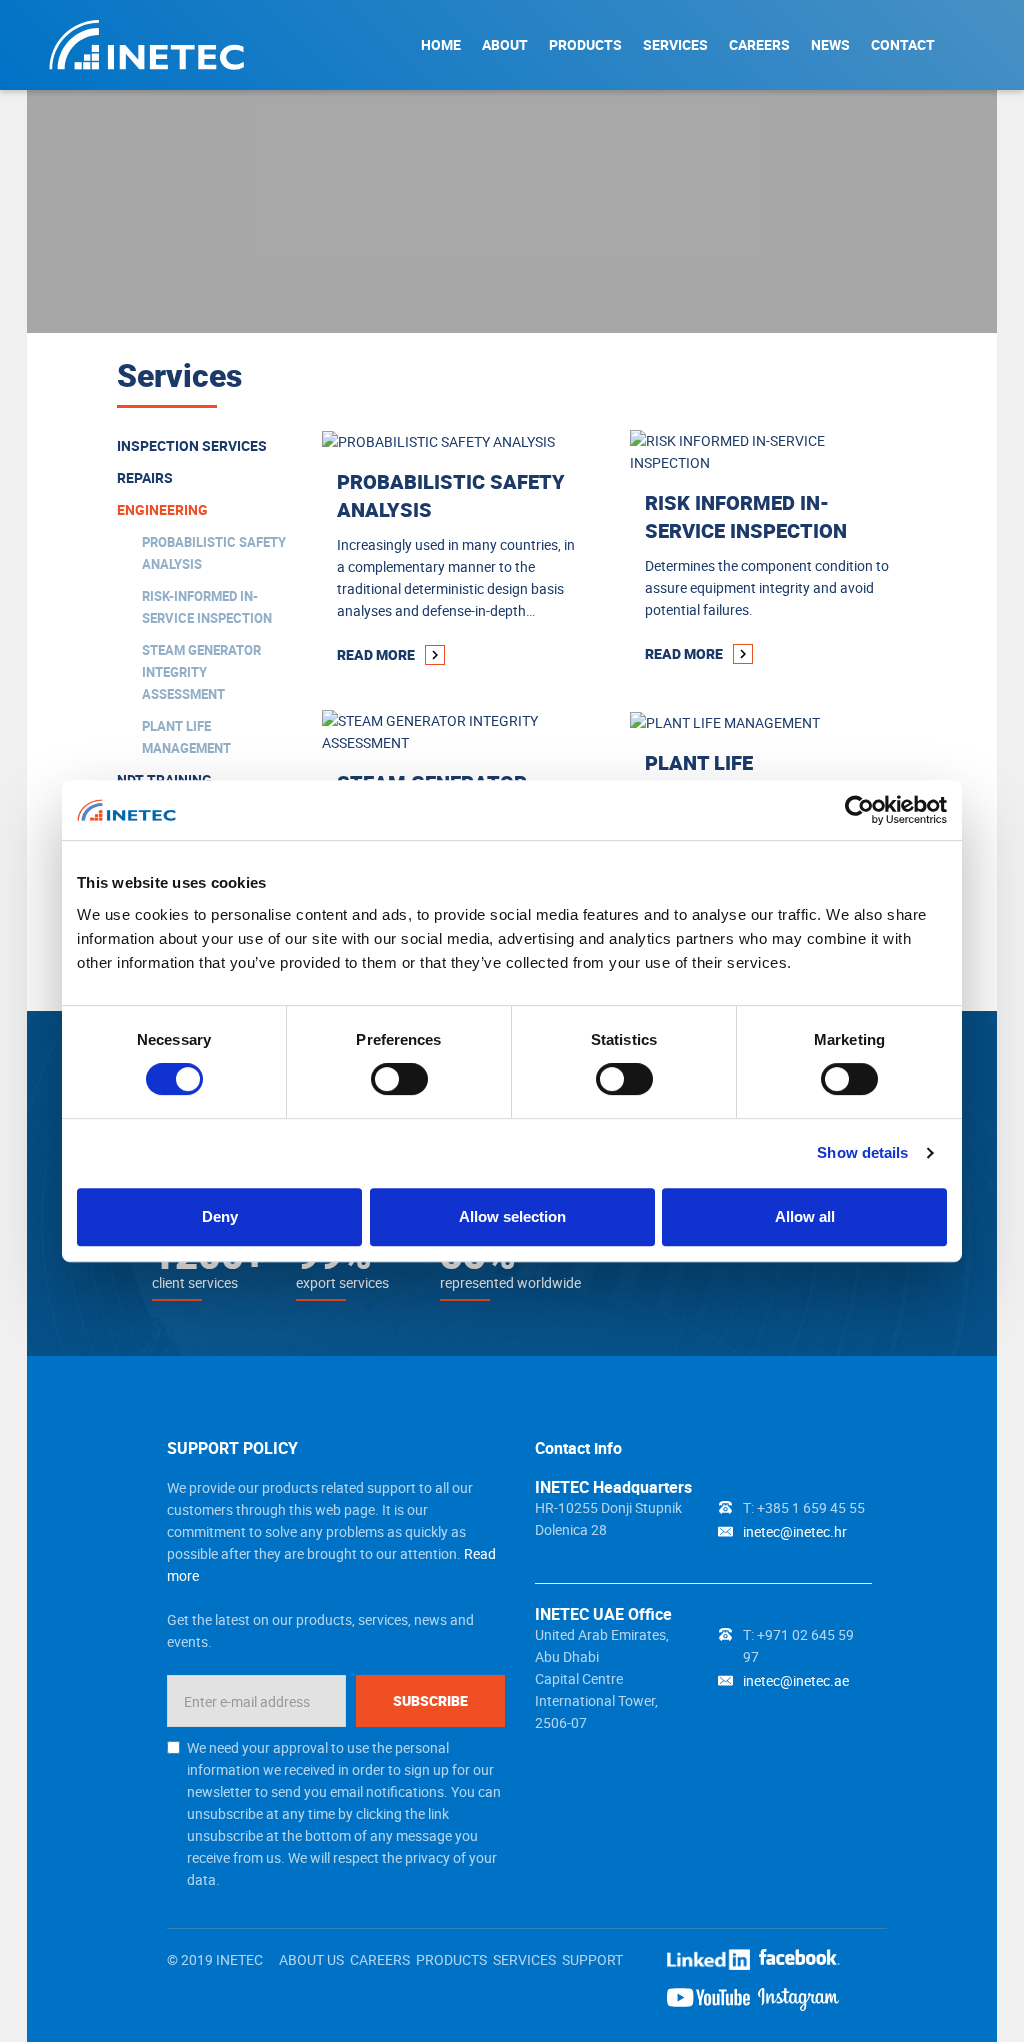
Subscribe (430, 1700)
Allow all (805, 1216)
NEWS (830, 44)
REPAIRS (145, 477)
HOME (441, 44)
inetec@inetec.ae (796, 1680)
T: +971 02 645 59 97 (798, 1645)
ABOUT (505, 44)
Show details (862, 1152)
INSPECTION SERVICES (192, 445)
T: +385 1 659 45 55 (804, 1507)
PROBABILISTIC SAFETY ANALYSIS (214, 553)
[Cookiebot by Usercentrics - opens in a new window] (859, 810)
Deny (220, 1216)
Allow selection (512, 1216)
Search (972, 44)
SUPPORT (592, 1959)
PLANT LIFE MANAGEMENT (186, 737)
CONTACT (903, 44)
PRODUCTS (585, 44)
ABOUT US (311, 1959)
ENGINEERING (162, 509)
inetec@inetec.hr (795, 1531)
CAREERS (759, 44)
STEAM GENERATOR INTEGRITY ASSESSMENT (201, 672)
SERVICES (675, 44)
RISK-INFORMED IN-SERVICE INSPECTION (207, 607)
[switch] (399, 1079)
